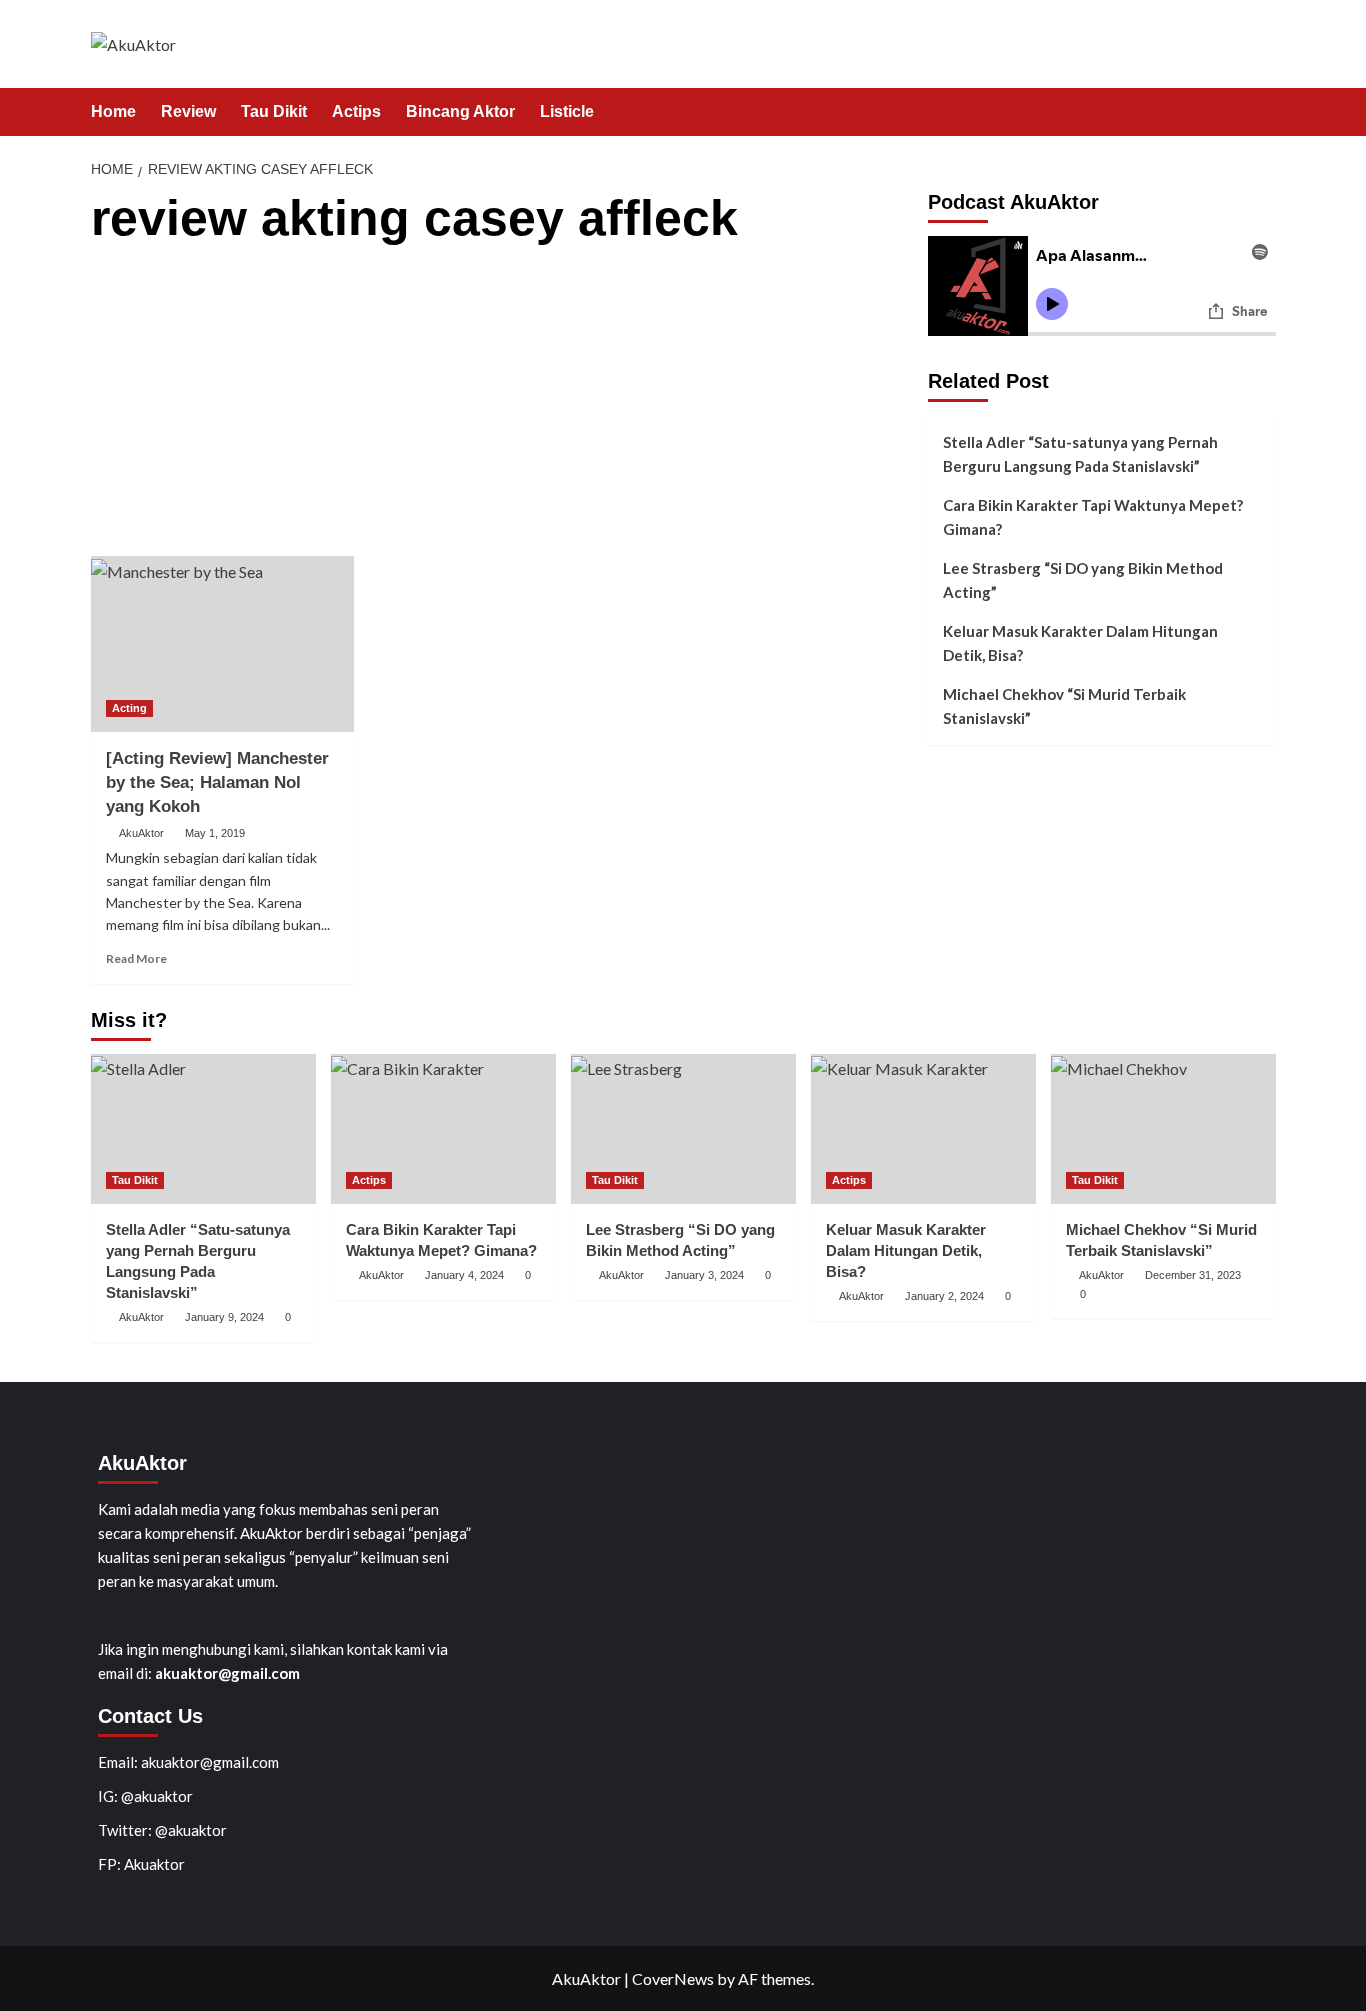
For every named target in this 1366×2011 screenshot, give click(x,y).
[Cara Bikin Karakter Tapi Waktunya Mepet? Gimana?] (443, 1129)
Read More (136, 958)
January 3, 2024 (704, 1275)
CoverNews (673, 1978)
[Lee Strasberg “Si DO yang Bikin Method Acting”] (683, 1129)
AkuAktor (141, 833)
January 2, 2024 (944, 1296)
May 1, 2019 (215, 833)
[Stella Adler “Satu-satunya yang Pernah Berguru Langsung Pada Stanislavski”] (203, 1129)
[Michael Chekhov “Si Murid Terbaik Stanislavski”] (1163, 1129)
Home (113, 111)
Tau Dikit (274, 111)
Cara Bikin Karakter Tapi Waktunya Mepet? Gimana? (1093, 517)
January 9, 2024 (224, 1317)
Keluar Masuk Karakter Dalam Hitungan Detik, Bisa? (1080, 643)
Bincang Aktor (460, 111)
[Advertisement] (501, 406)
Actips (356, 111)
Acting (129, 708)
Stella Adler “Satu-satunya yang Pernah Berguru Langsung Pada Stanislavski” (1080, 454)
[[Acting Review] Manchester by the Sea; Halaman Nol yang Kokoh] (223, 644)
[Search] (1263, 112)
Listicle (567, 111)
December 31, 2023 (1193, 1275)
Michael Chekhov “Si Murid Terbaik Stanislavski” (1064, 706)
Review (188, 111)
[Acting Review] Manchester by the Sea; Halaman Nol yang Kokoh (217, 782)
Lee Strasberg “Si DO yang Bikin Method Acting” (1083, 580)
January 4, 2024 (464, 1275)
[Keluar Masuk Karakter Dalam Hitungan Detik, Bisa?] (923, 1129)
